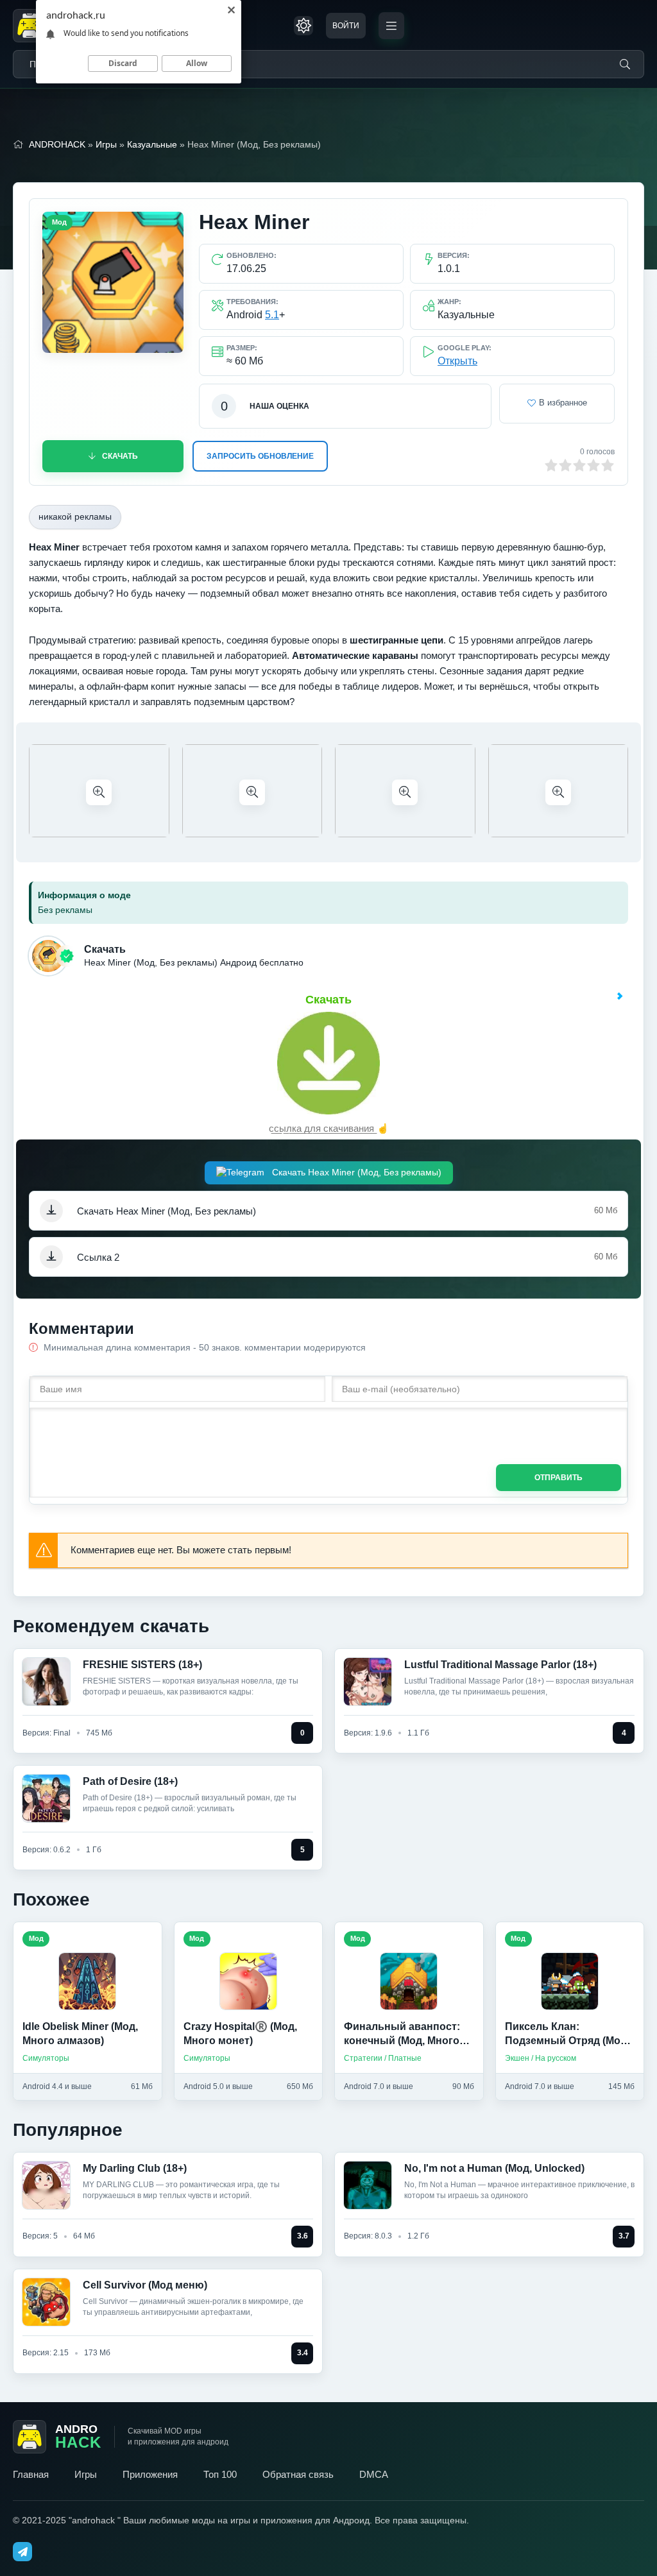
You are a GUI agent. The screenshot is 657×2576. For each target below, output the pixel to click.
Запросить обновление (260, 456)
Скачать (120, 456)
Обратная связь (298, 2474)
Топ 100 (220, 2474)
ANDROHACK (57, 144)
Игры (106, 144)
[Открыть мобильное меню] (391, 26)
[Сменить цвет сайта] (303, 26)
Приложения (150, 2474)
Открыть (457, 361)
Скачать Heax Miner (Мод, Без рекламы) (355, 1172)
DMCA (374, 2474)
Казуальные (152, 144)
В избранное (563, 403)
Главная (31, 2474)
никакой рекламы (75, 516)
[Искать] (625, 64)
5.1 (272, 315)
